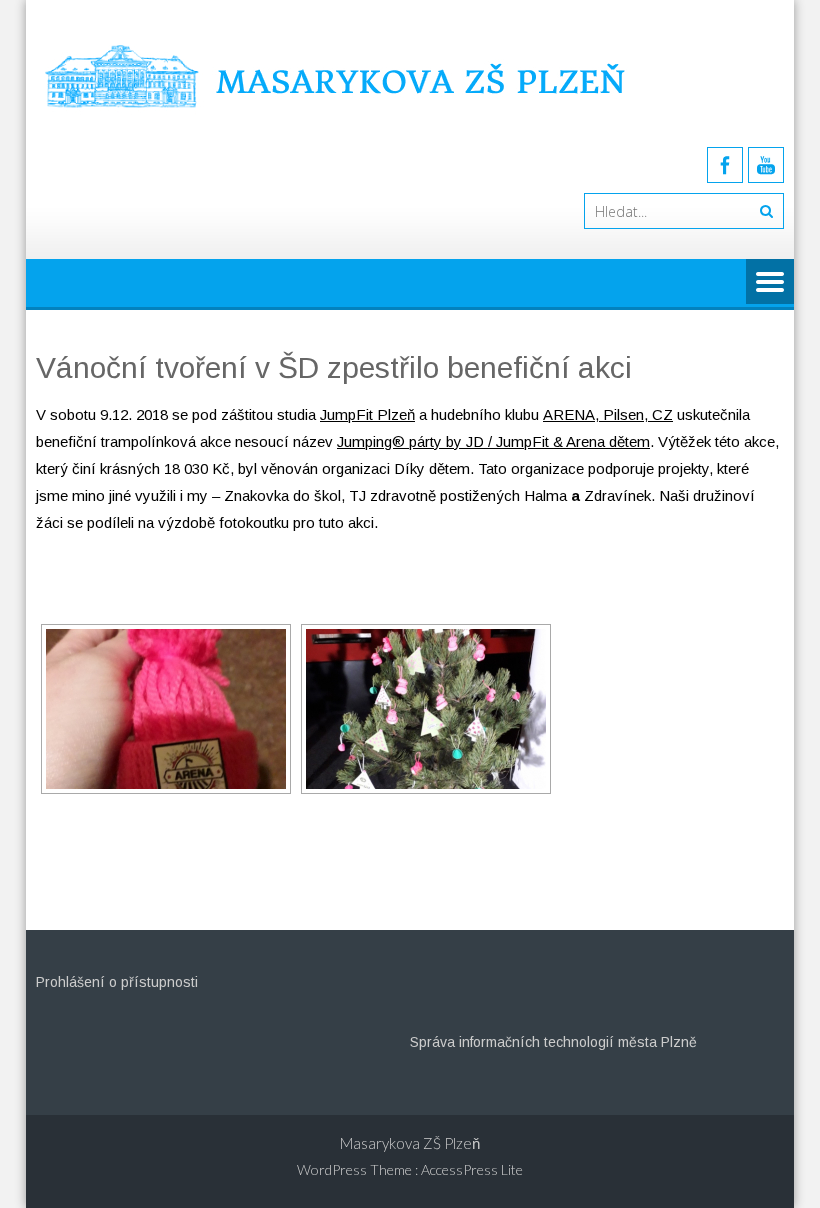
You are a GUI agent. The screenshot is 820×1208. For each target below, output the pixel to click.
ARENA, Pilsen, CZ (608, 414)
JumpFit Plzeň (367, 414)
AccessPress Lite (472, 1169)
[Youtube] (766, 165)
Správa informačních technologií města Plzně (553, 1042)
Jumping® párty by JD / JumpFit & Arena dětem (493, 441)
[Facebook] (725, 165)
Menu (770, 283)
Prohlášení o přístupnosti (117, 982)
